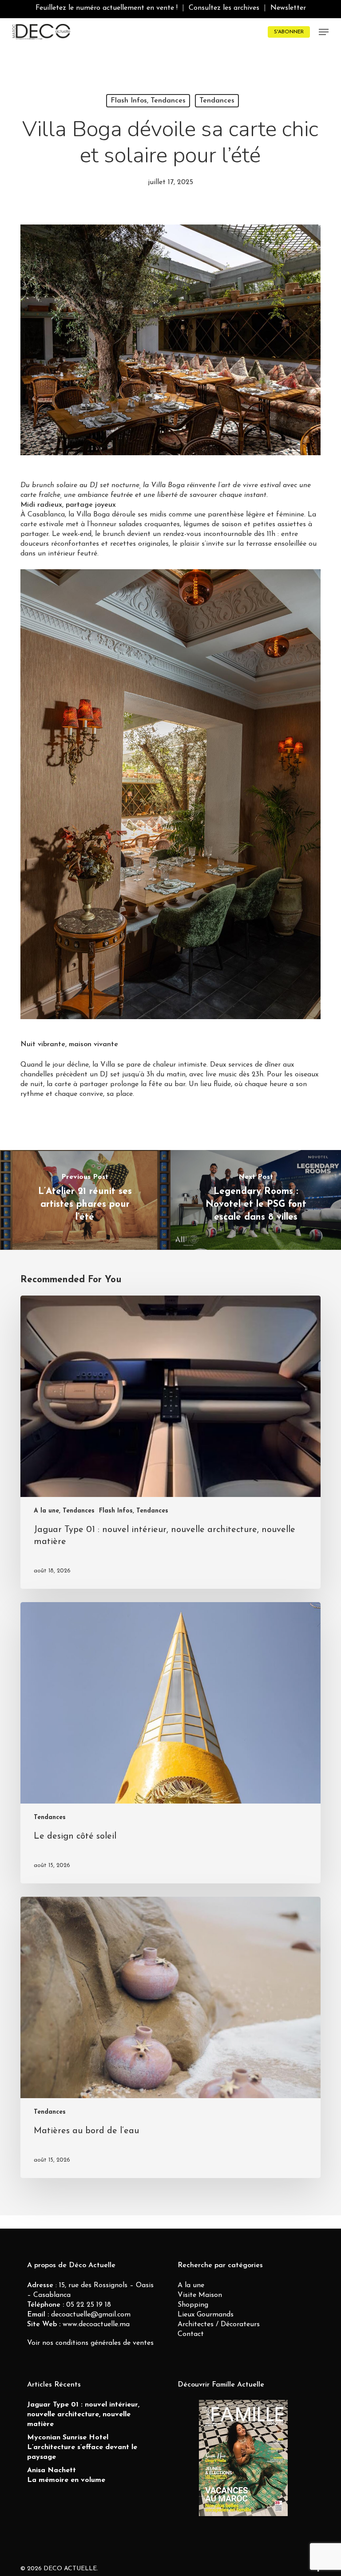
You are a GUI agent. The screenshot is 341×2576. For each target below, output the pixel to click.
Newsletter (288, 8)
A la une (191, 2285)
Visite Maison (200, 2295)
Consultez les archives (224, 8)
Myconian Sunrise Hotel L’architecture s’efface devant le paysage (82, 2447)
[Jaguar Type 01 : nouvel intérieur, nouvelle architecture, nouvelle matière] (170, 1442)
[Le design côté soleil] (170, 1743)
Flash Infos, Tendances (148, 101)
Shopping (193, 2305)
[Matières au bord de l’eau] (170, 2037)
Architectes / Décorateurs (219, 2324)
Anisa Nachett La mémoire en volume (66, 2475)
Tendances (217, 101)
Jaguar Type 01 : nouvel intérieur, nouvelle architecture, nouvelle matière (83, 2415)
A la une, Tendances (64, 1511)
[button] (324, 32)
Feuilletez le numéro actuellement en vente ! (107, 8)
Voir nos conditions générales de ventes (90, 2343)
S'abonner (289, 32)
